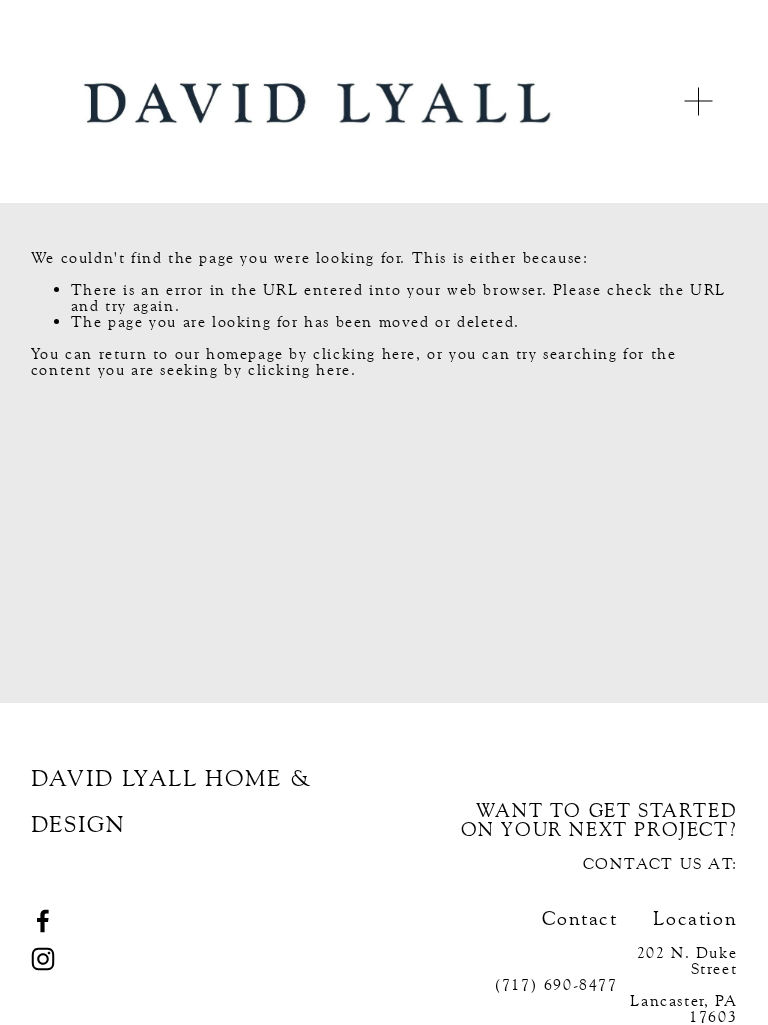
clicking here (364, 353)
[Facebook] (43, 921)
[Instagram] (43, 959)
